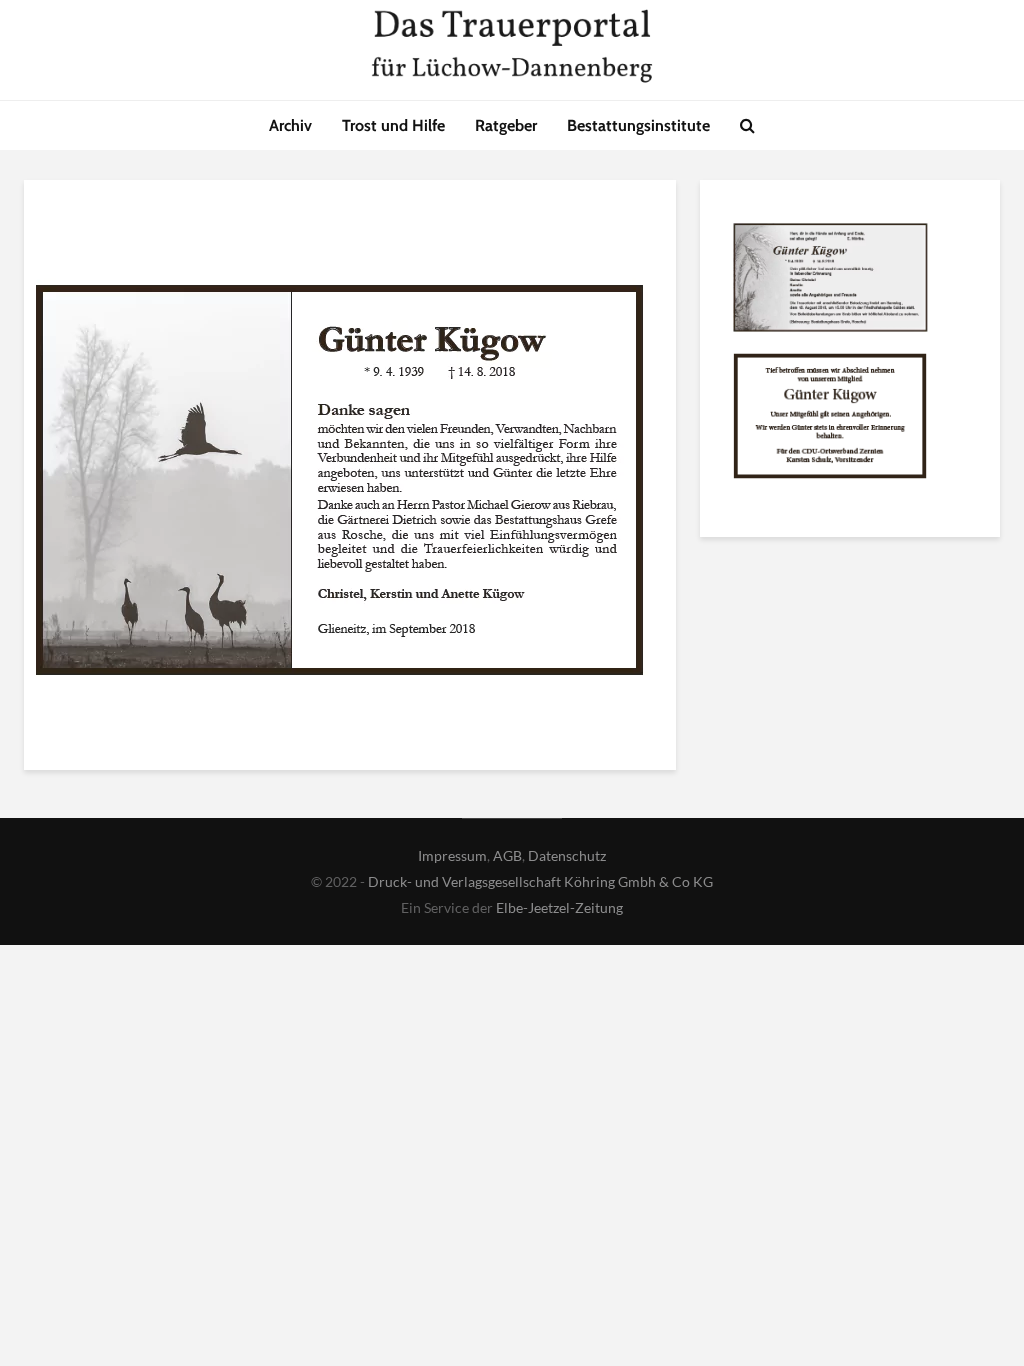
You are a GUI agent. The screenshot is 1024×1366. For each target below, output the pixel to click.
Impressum (452, 855)
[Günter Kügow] (830, 282)
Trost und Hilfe (393, 125)
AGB (507, 855)
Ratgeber (506, 125)
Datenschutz (567, 855)
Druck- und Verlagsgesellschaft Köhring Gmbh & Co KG (540, 881)
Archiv (290, 125)
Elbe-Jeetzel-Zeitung (559, 907)
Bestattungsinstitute (638, 125)
